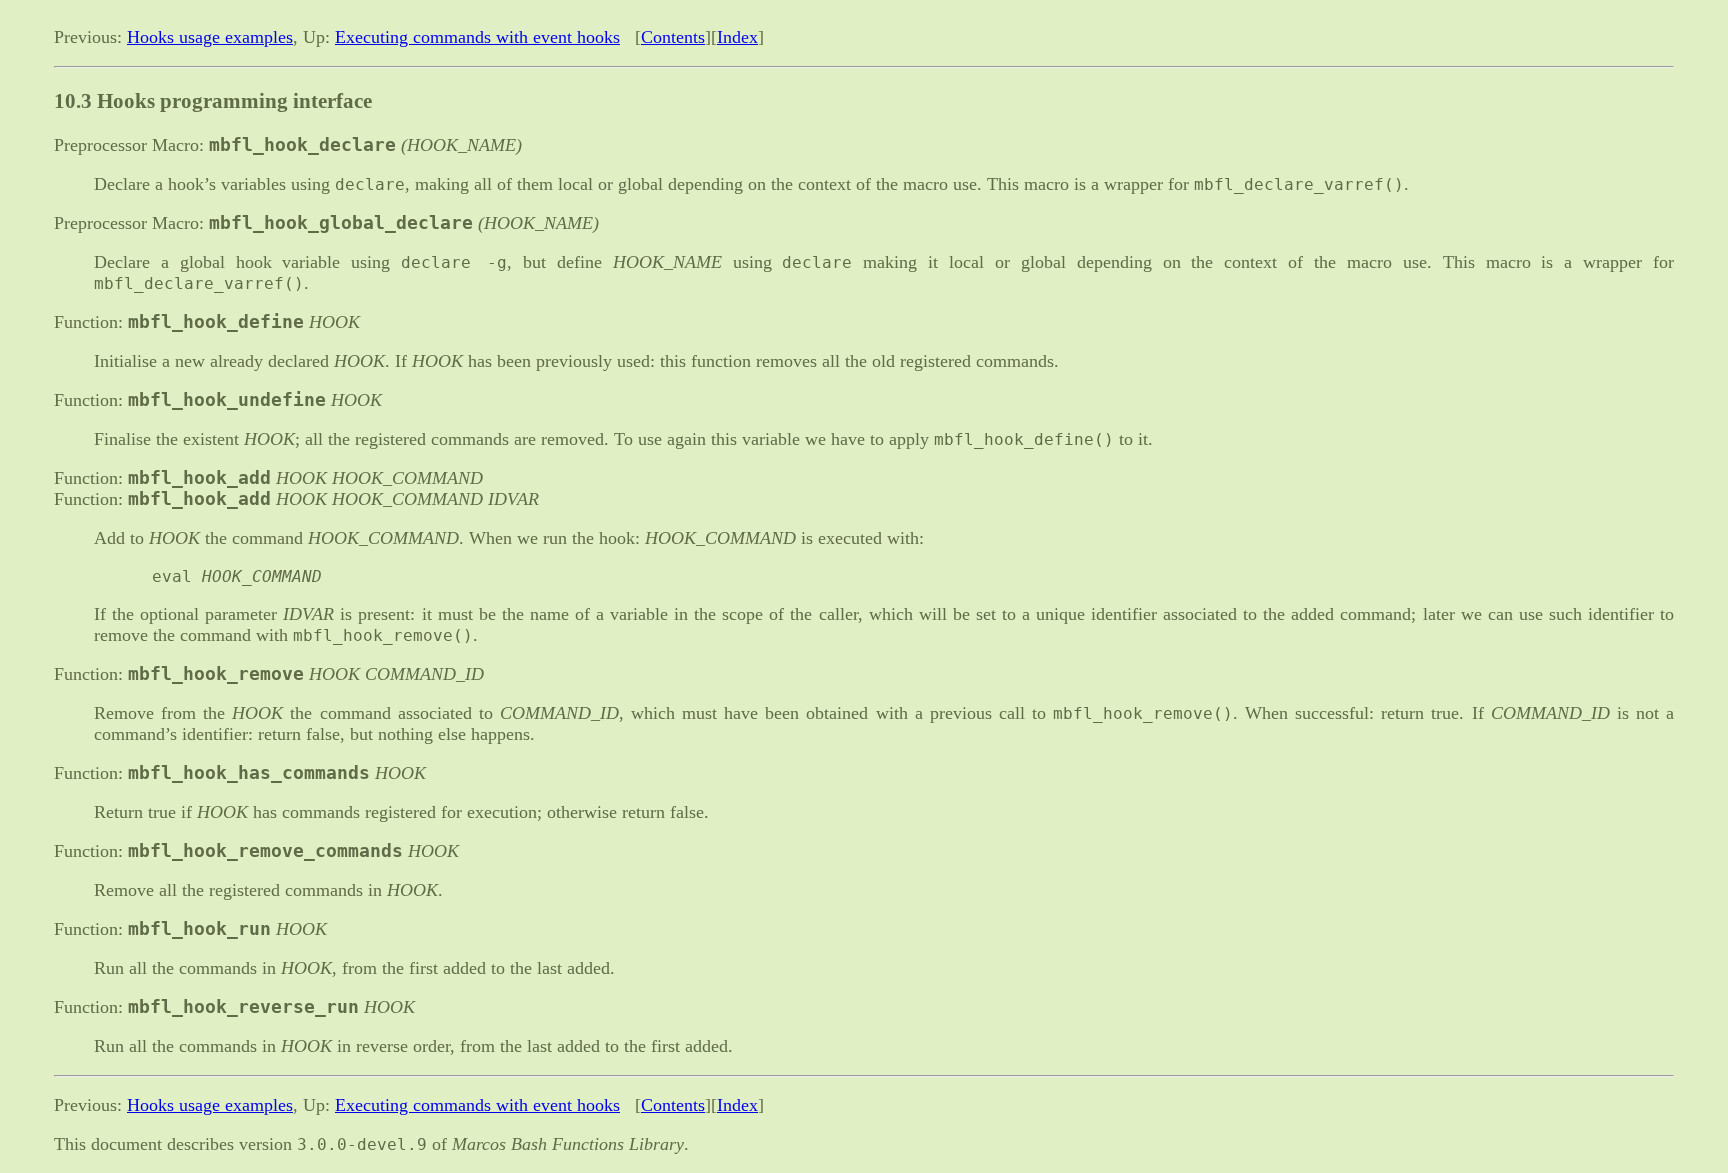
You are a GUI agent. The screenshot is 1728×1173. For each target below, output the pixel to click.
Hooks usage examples (210, 37)
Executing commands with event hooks (477, 37)
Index (737, 37)
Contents (673, 37)
